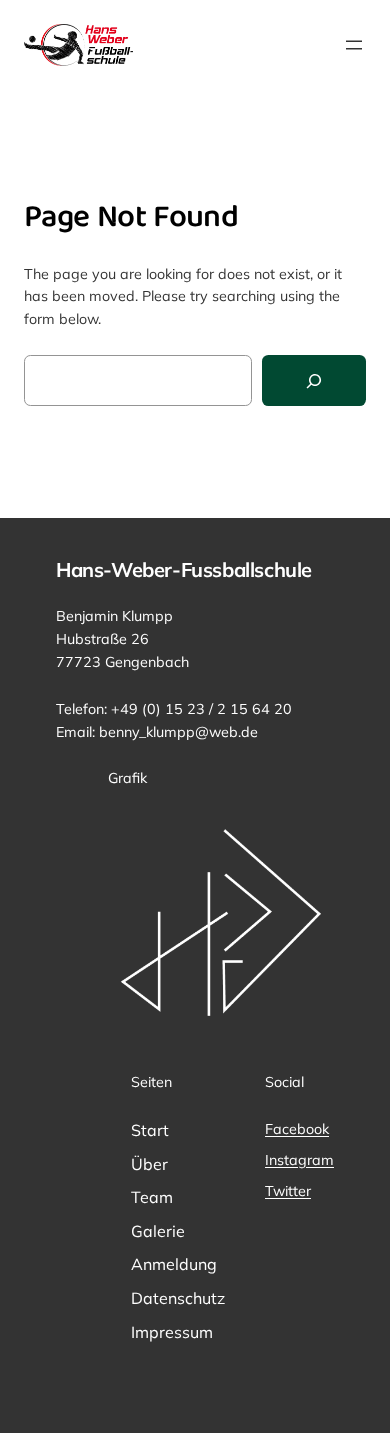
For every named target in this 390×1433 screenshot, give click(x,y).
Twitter (288, 1191)
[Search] (314, 380)
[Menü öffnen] (354, 45)
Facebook (297, 1129)
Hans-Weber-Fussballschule (184, 569)
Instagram (299, 1160)
